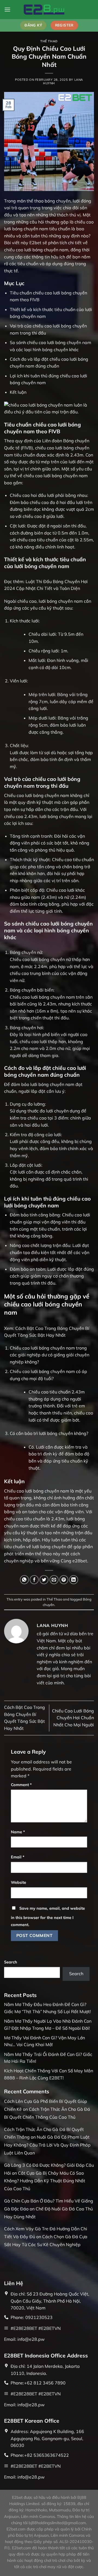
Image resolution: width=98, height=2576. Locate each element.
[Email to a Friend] (54, 1580)
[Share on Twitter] (44, 1580)
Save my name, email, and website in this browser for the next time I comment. (48, 1917)
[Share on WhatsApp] (24, 1580)
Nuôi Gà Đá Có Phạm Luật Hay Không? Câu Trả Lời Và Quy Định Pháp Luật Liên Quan (47, 2145)
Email (18, 1857)
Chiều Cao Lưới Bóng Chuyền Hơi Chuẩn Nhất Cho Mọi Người (73, 1718)
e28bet (80, 1561)
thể (38, 1554)
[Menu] (7, 9)
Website (19, 1882)
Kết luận (18, 392)
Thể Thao (49, 41)
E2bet (35, 243)
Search (11, 1962)
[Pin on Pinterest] (64, 1580)
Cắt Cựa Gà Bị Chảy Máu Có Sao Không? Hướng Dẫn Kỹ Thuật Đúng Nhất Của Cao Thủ (45, 2181)
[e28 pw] (49, 9)
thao (47, 1554)
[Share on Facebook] (34, 1580)
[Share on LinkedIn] (74, 1580)
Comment (21, 1785)
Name (18, 1832)
